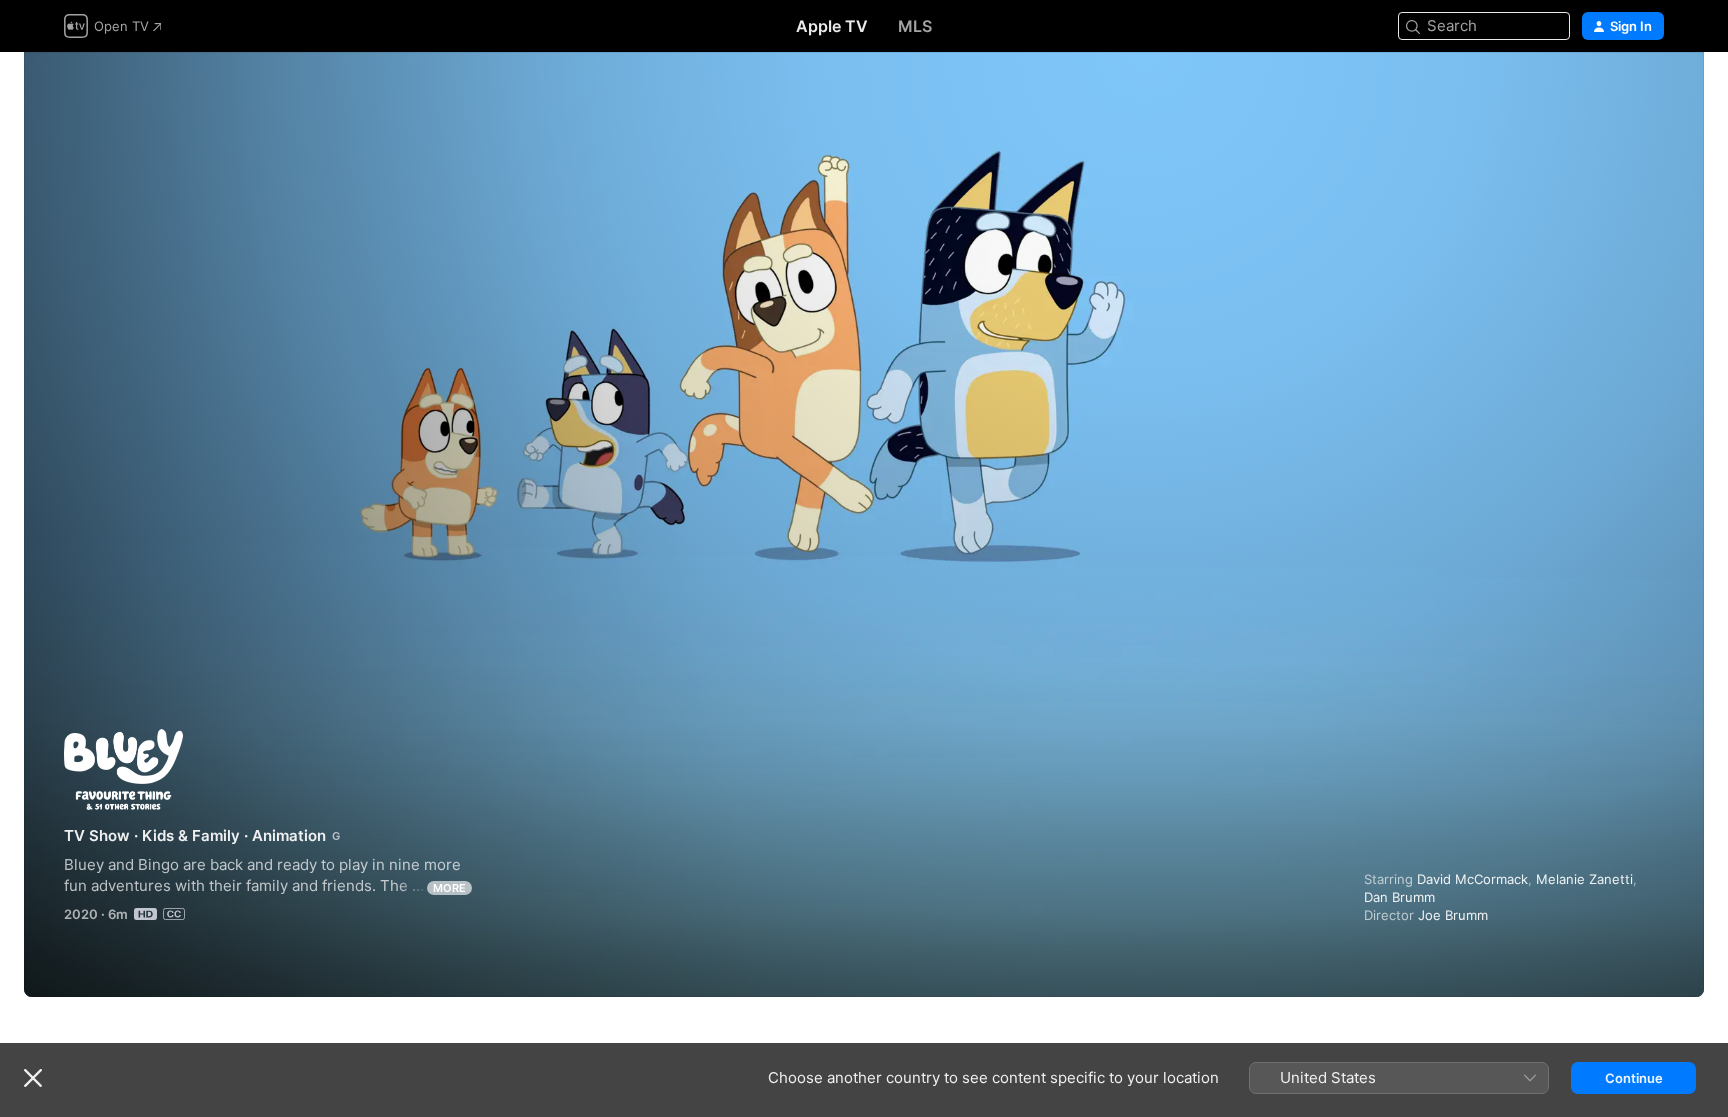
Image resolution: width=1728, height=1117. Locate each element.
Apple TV (832, 26)
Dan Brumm (1399, 897)
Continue (1634, 1078)
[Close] (33, 1078)
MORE (449, 888)
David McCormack (1472, 879)
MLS (915, 26)
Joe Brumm (1453, 915)
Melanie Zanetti (1584, 879)
